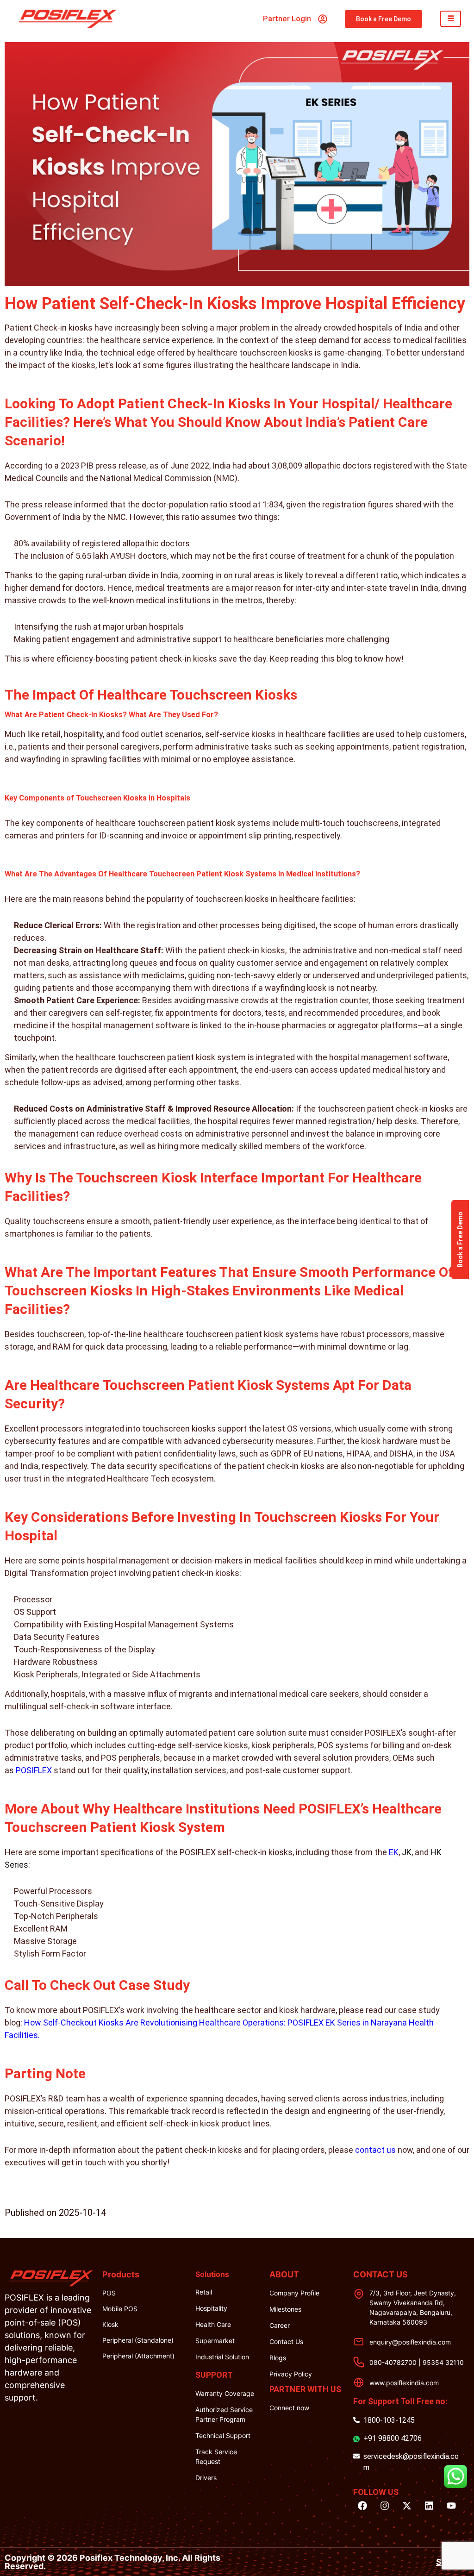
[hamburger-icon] (451, 19)
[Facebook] (362, 2506)
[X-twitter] (407, 2506)
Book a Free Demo (460, 1240)
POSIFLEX (34, 1770)
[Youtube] (451, 2506)
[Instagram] (385, 2506)
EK (394, 1852)
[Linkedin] (429, 2506)
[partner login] (323, 19)
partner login (287, 19)
